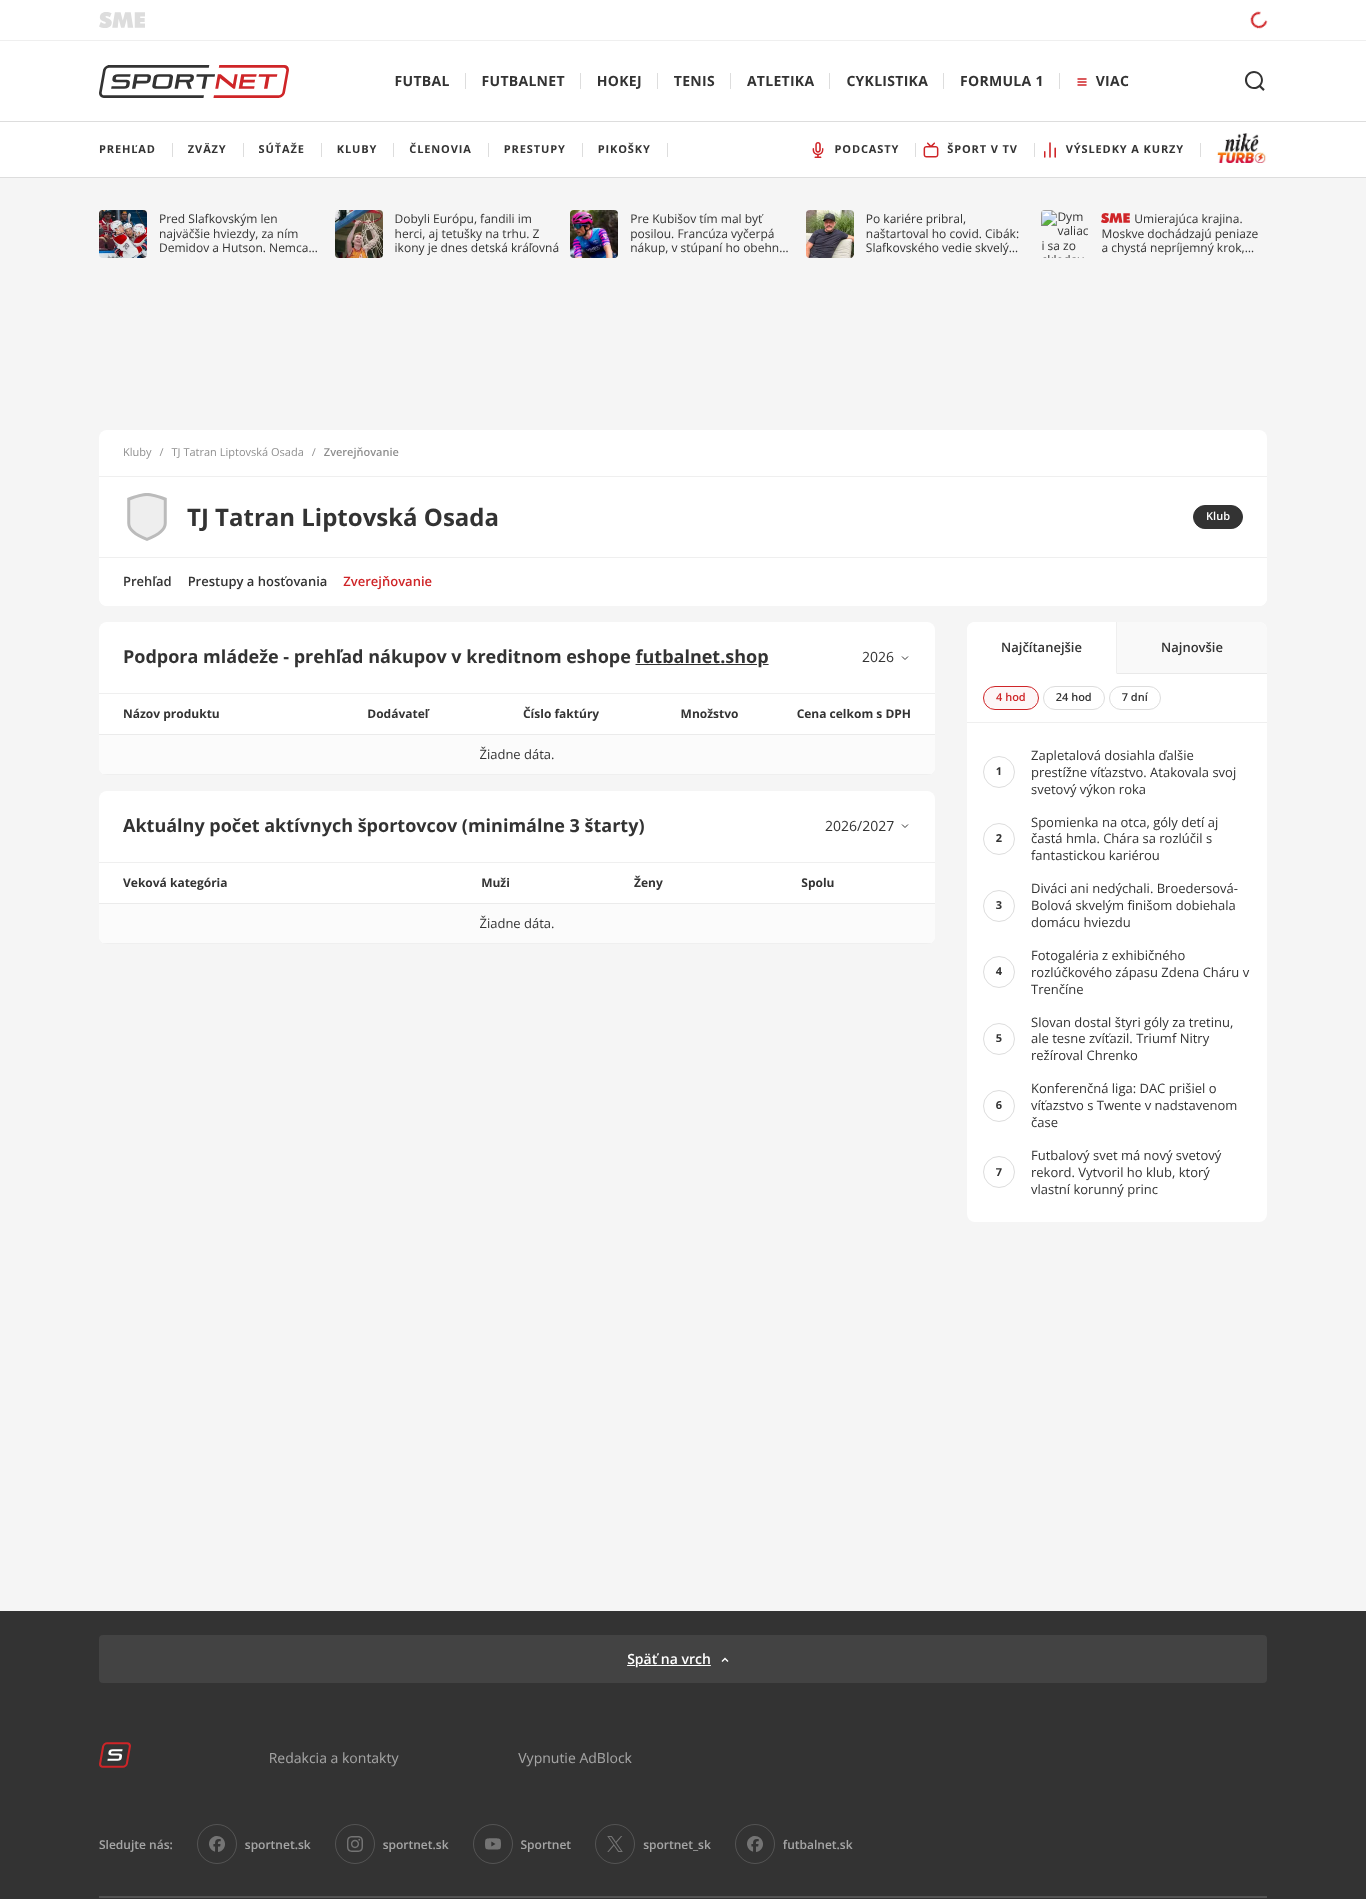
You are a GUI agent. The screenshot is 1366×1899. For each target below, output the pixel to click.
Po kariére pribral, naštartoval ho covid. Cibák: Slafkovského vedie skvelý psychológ (942, 233)
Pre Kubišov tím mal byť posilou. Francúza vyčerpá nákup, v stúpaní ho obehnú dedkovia (708, 233)
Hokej (619, 81)
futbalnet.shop (702, 657)
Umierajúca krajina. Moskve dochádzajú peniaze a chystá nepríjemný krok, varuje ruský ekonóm (1179, 233)
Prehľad (147, 581)
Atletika (780, 81)
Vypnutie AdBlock (575, 1757)
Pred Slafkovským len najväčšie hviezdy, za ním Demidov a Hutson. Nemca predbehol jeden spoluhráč (234, 233)
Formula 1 (1002, 81)
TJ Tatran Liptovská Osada (238, 453)
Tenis (694, 81)
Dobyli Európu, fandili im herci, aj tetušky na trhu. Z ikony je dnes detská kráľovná (477, 233)
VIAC (1112, 81)
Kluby (137, 453)
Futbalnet (523, 81)
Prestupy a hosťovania (258, 581)
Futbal (422, 81)
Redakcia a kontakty (334, 1757)
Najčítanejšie (1041, 647)
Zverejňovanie (387, 581)
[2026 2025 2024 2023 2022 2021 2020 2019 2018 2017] (886, 657)
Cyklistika (887, 81)
